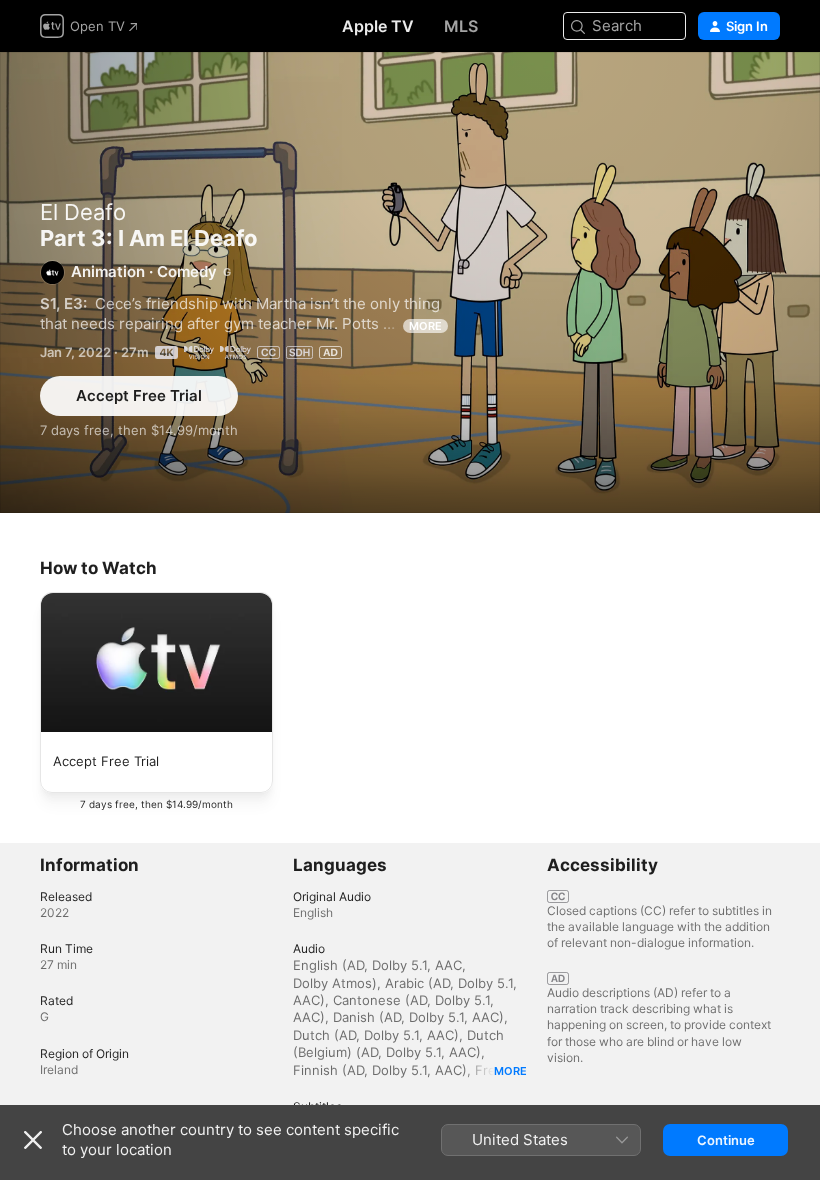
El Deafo (83, 212)
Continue (726, 1140)
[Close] (33, 1140)
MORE (425, 326)
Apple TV (378, 26)
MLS (461, 26)
